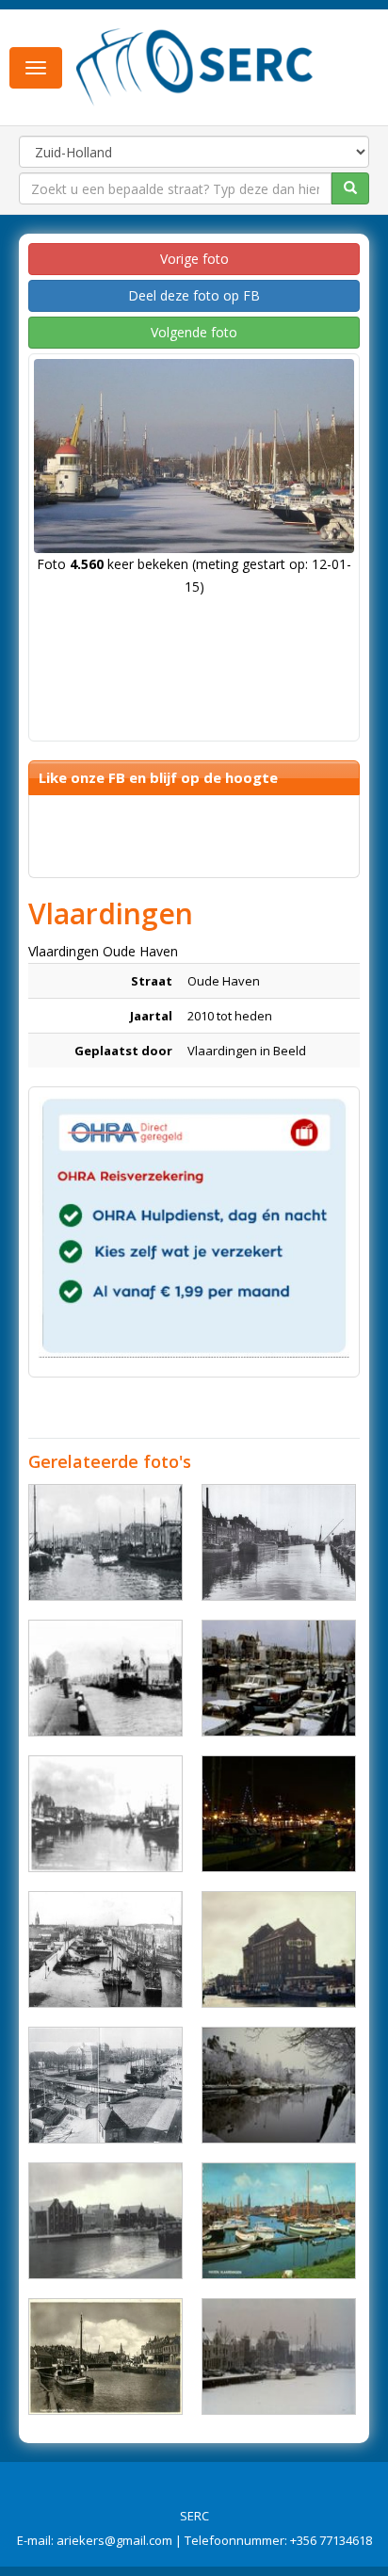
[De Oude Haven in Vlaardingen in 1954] (279, 1542)
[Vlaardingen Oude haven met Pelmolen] (279, 1949)
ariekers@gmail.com (114, 2540)
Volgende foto (194, 332)
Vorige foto (194, 259)
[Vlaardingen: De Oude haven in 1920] (105, 2085)
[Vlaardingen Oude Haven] (105, 1542)
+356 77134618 (331, 2540)
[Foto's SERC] (195, 66)
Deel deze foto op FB (194, 295)
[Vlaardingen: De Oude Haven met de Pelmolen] (105, 1678)
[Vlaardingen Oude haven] (279, 1814)
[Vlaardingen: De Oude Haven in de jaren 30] (105, 2356)
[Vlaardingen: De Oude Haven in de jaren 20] (105, 1949)
